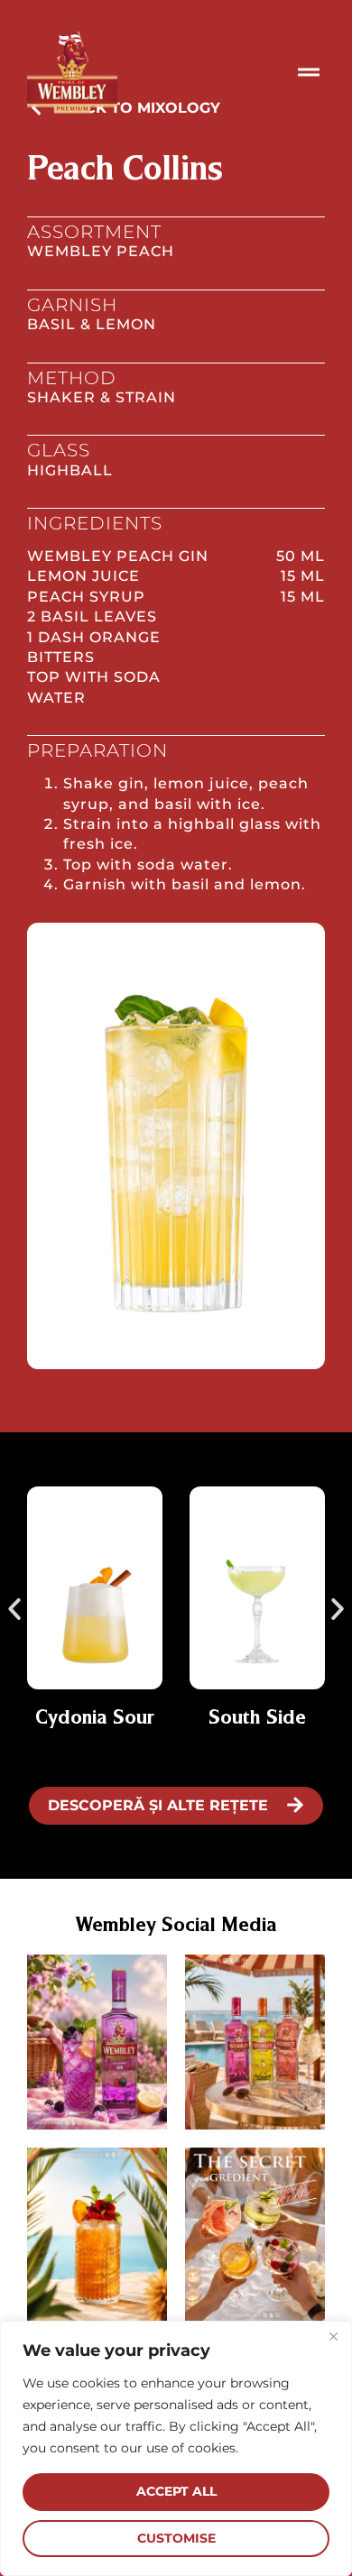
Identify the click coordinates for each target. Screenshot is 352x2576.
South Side (257, 1718)
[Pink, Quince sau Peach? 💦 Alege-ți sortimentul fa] (255, 2042)
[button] (14, 1609)
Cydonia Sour (95, 1718)
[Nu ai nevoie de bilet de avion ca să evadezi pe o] (97, 2235)
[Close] (333, 2336)
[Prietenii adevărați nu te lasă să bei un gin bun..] (255, 2235)
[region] (176, 2448)
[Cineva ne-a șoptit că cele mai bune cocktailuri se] (97, 2042)
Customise (176, 2538)
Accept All (176, 2491)
